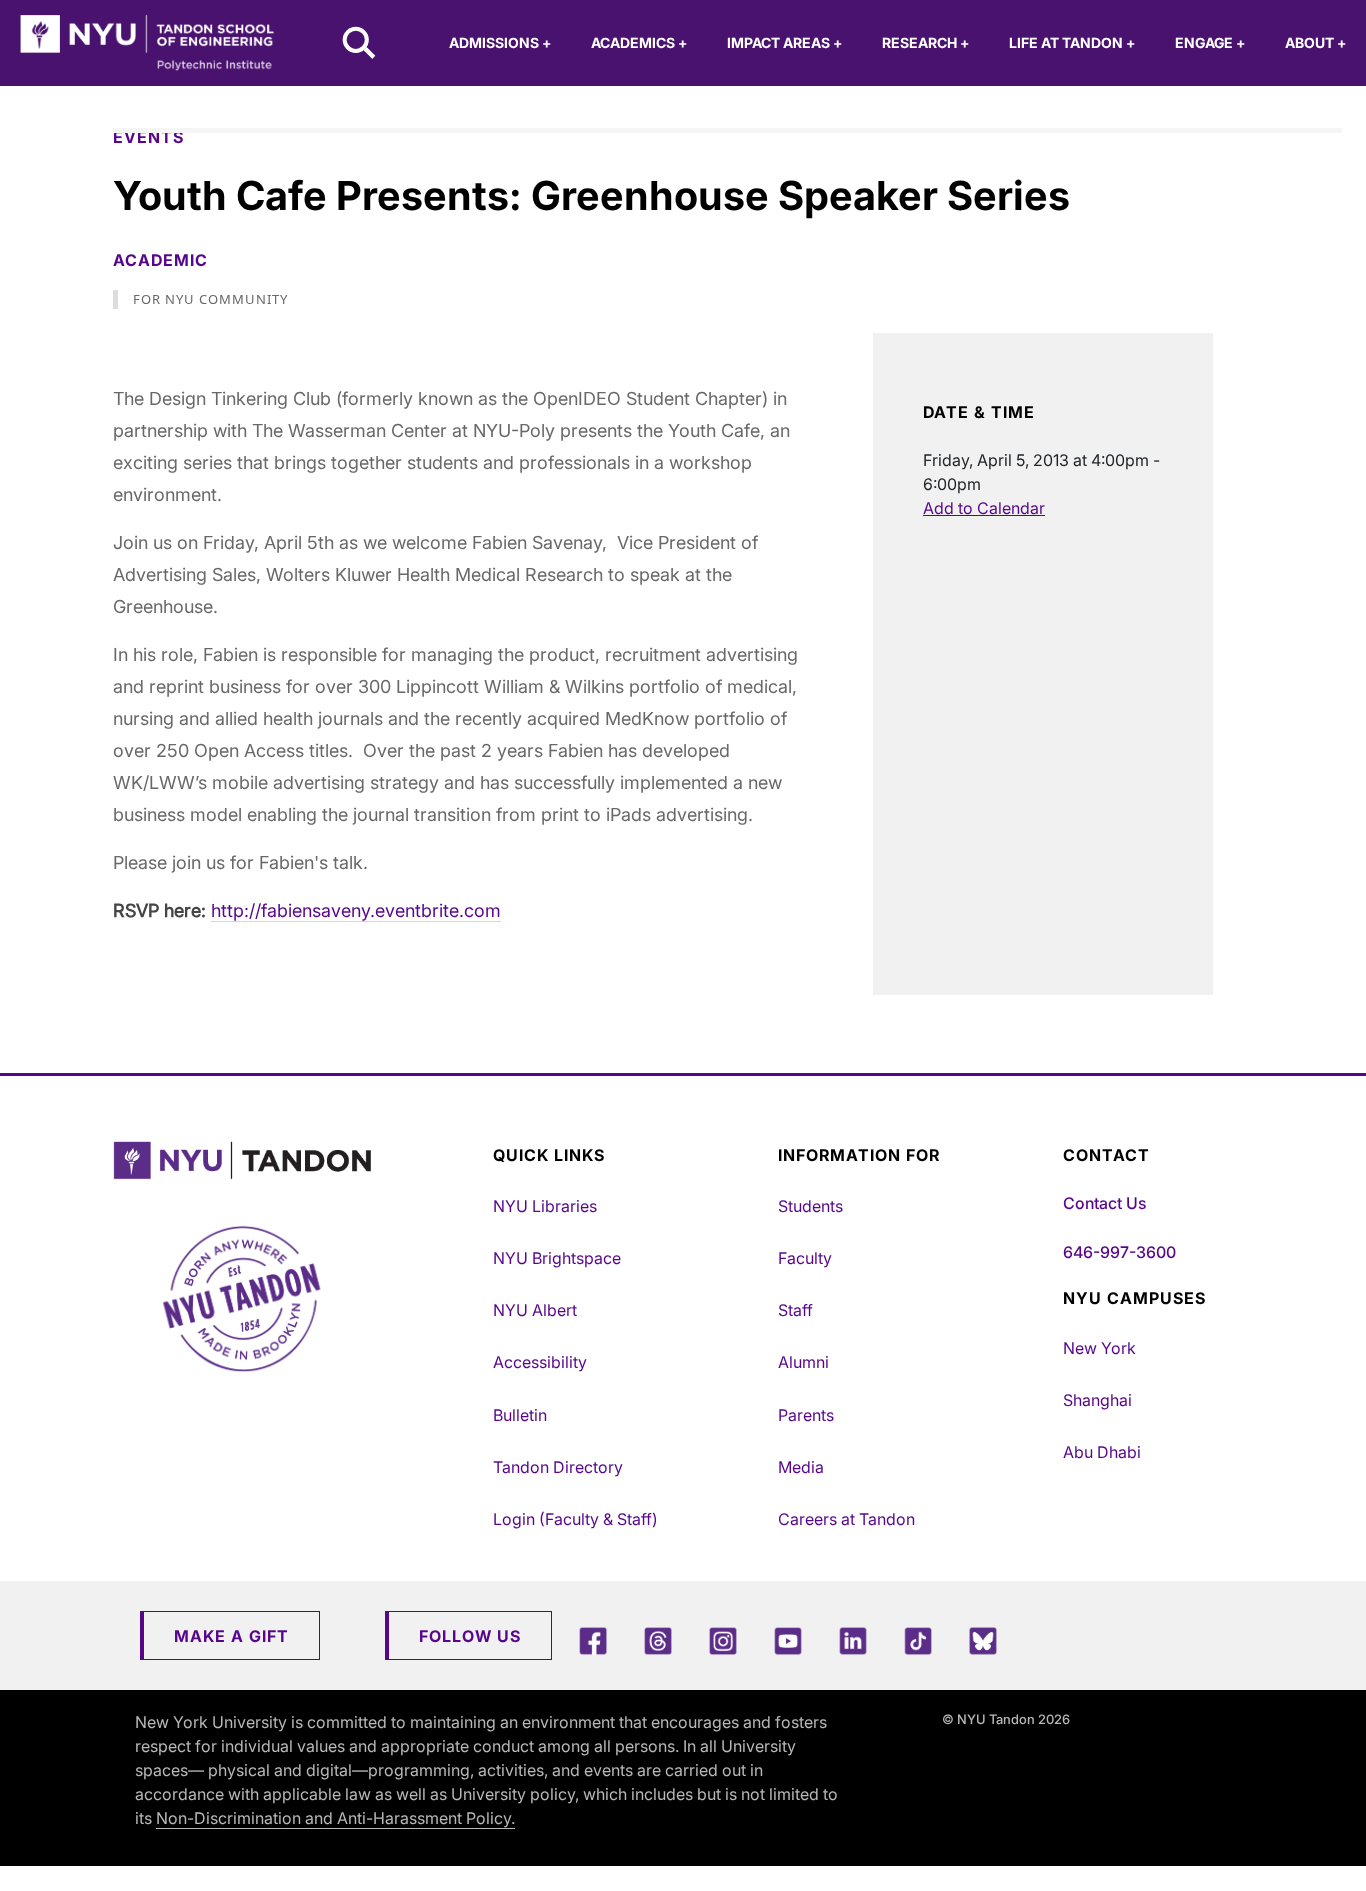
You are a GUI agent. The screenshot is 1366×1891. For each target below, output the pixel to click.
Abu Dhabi (1102, 1452)
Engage (1210, 42)
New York (1099, 1348)
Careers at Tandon (846, 1519)
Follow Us (470, 1636)
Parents (806, 1415)
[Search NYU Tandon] (360, 45)
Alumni (803, 1362)
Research (925, 42)
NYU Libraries (545, 1206)
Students (810, 1206)
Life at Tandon (1072, 42)
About (1315, 42)
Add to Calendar (984, 508)
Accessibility (540, 1362)
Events (148, 137)
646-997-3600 (1119, 1252)
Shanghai (1097, 1400)
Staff (795, 1310)
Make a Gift (231, 1636)
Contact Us (1104, 1203)
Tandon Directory (558, 1467)
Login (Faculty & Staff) (575, 1519)
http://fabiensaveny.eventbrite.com (356, 910)
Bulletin (520, 1415)
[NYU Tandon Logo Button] (298, 1160)
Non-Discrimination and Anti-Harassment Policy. (335, 1818)
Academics (639, 42)
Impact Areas (784, 42)
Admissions (500, 42)
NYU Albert (535, 1310)
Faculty (805, 1258)
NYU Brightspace (557, 1258)
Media (801, 1467)
